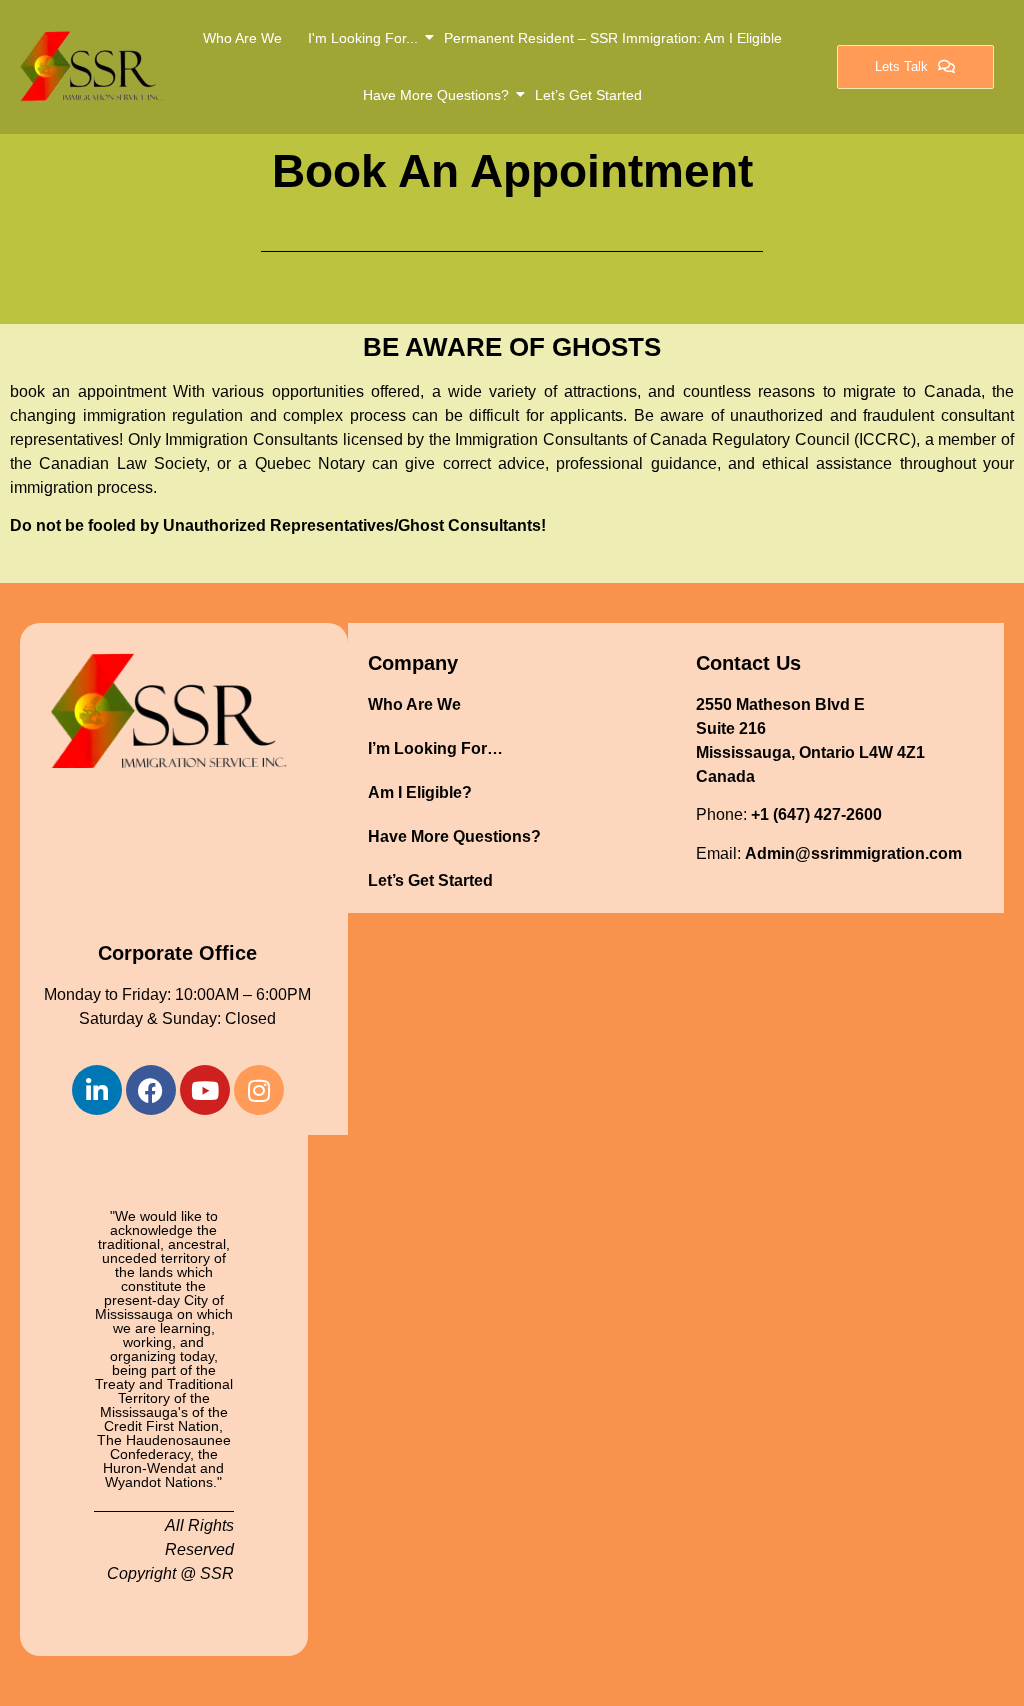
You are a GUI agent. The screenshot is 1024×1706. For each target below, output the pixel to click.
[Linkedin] (97, 1090)
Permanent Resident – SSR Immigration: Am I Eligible (613, 38)
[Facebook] (151, 1090)
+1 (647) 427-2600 (816, 814)
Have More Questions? (436, 95)
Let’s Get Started (588, 95)
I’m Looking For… (435, 748)
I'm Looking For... (363, 38)
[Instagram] (259, 1090)
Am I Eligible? (420, 792)
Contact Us (748, 663)
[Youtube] (205, 1090)
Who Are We (242, 38)
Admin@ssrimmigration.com (853, 853)
